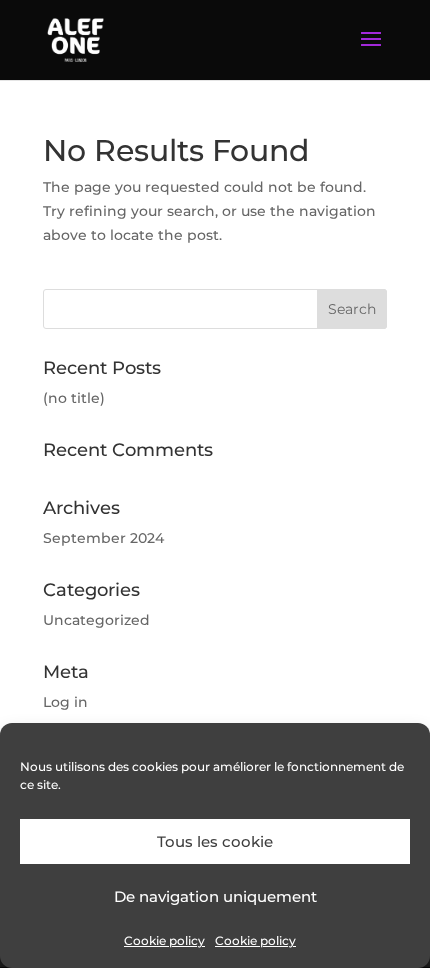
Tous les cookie (215, 841)
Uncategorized (96, 620)
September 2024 (103, 538)
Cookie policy (164, 940)
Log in (65, 702)
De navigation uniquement (215, 896)
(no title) (74, 398)
